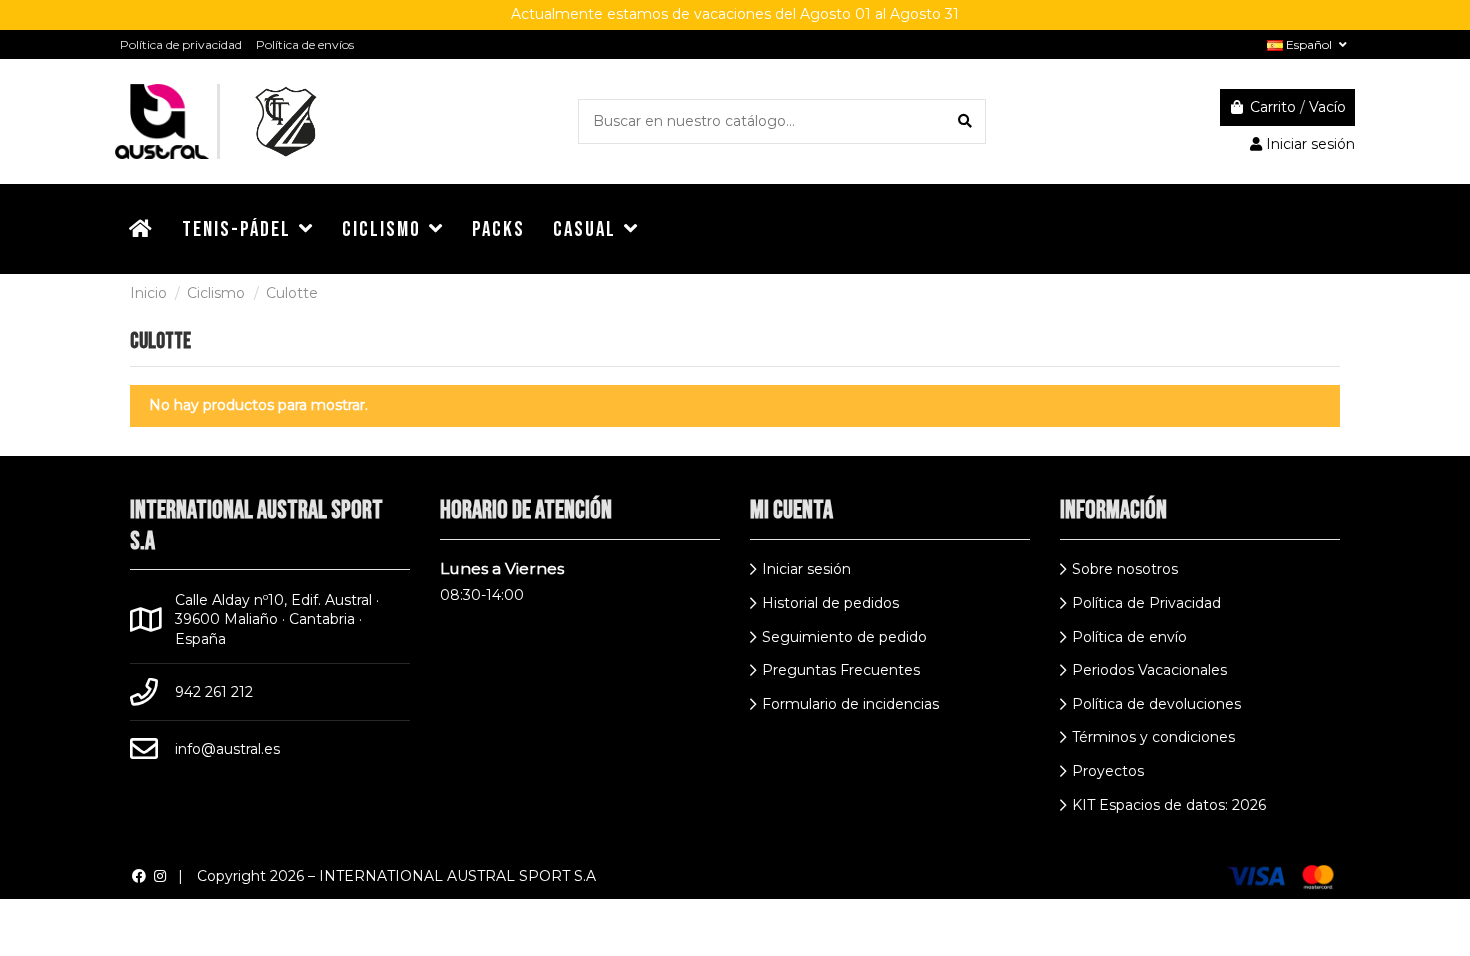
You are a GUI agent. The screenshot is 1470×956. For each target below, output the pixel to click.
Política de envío (1129, 637)
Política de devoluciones (1156, 704)
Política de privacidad (181, 44)
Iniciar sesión (806, 569)
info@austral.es (227, 749)
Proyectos (1108, 771)
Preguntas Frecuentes (841, 670)
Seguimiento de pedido (844, 637)
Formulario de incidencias (850, 704)
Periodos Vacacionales (1149, 670)
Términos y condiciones (1153, 737)
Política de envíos (305, 44)
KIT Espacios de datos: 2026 (1169, 805)
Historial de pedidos (830, 603)
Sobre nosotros (1125, 569)
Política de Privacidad (1146, 603)
